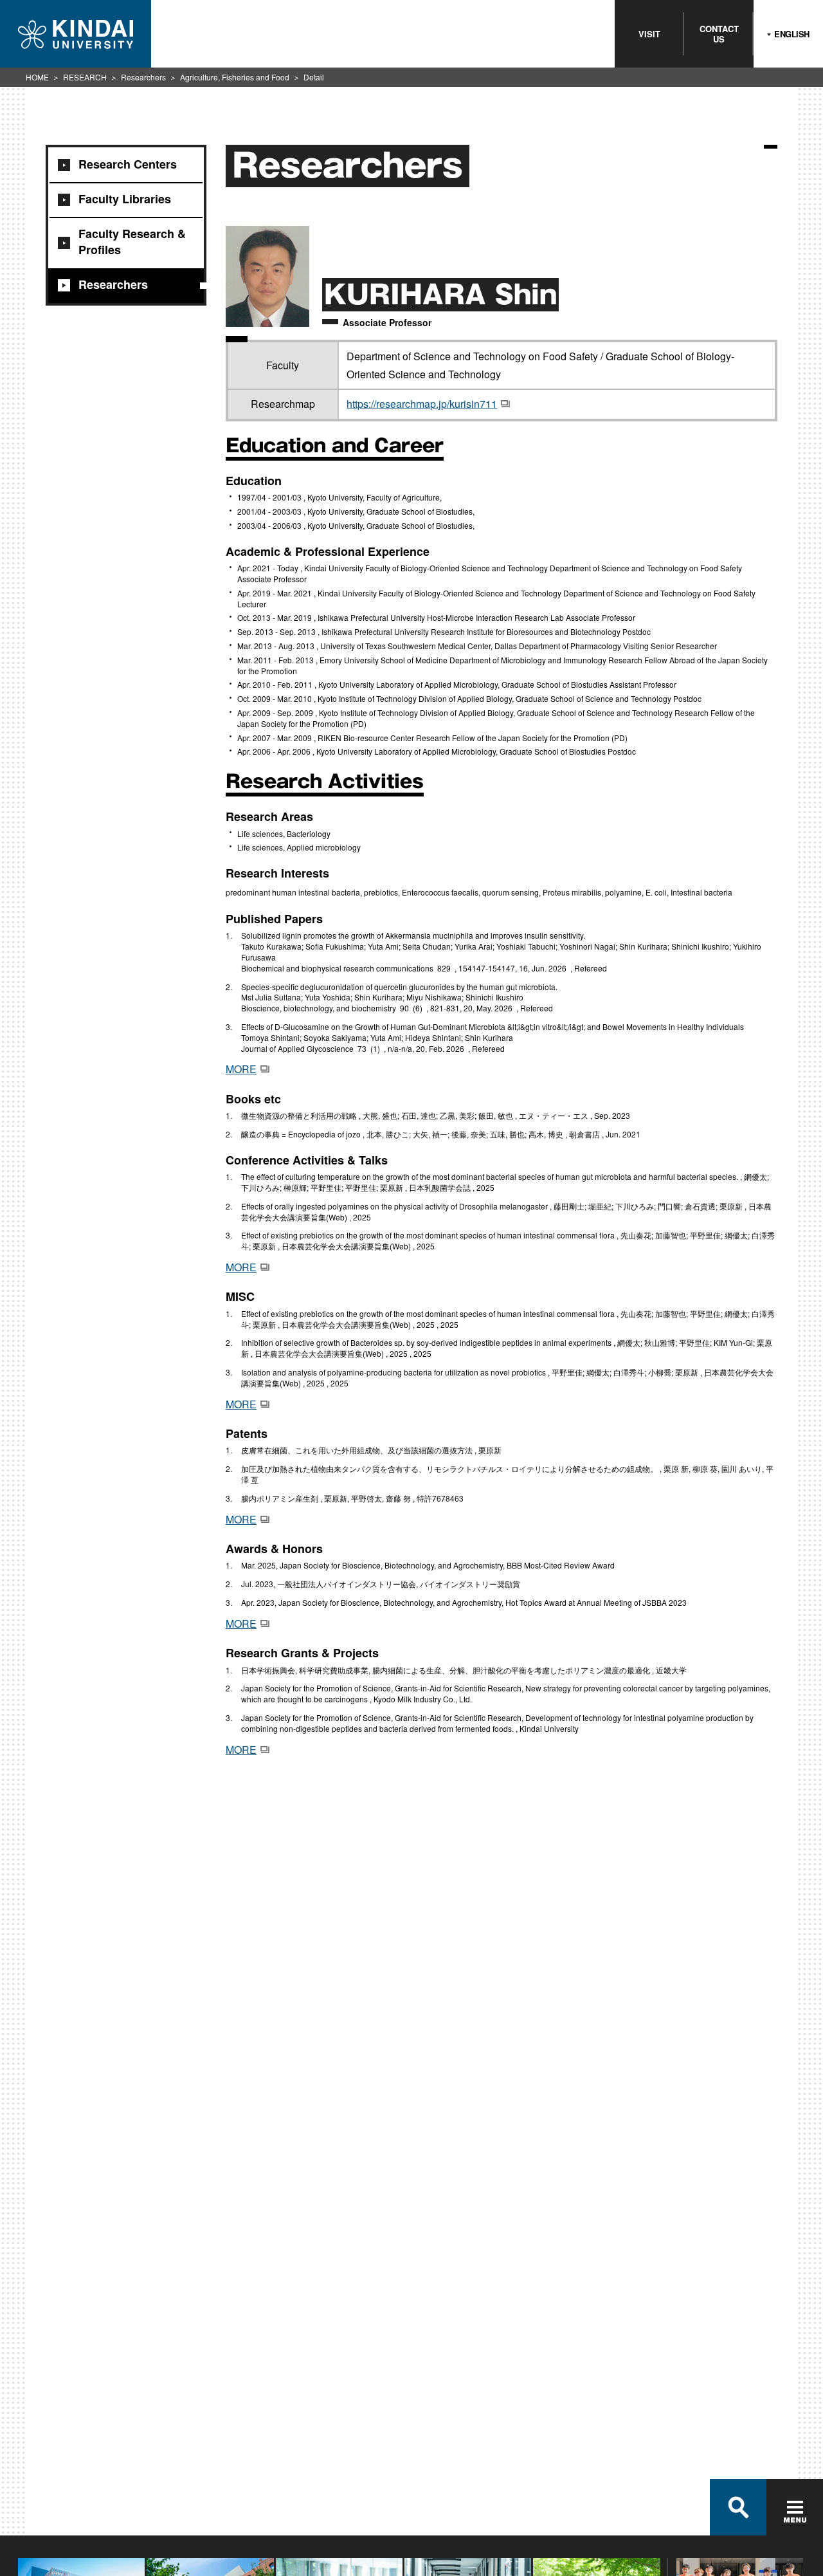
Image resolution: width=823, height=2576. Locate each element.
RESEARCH (85, 77)
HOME (37, 77)
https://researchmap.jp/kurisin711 (422, 404)
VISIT (649, 34)
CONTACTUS (719, 34)
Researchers (143, 77)
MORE (241, 1069)
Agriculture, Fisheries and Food (235, 77)
